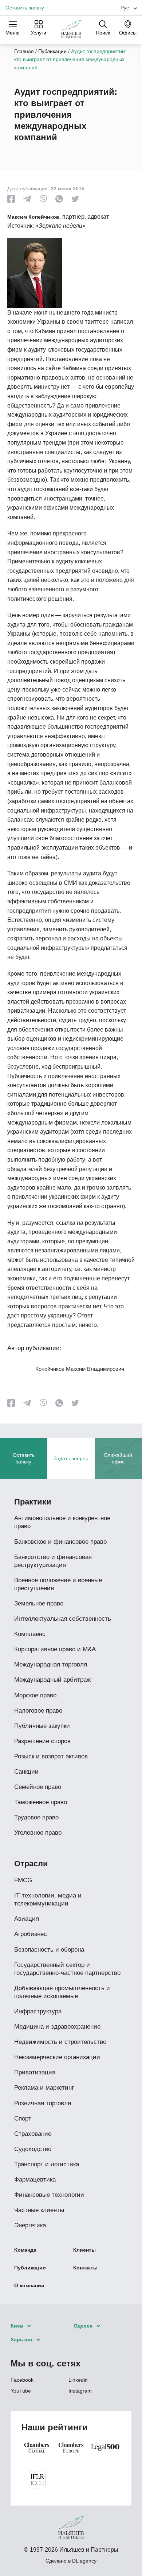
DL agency (84, 2561)
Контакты (85, 2268)
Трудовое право (36, 1817)
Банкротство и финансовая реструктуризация (53, 1561)
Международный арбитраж (52, 1680)
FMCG (23, 1880)
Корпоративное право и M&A (55, 1649)
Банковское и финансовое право (60, 1542)
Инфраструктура (38, 2011)
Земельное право (39, 1603)
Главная (24, 51)
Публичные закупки (42, 1726)
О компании (29, 2285)
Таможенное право (41, 1802)
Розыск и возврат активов (51, 1756)
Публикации (52, 51)
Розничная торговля (43, 2103)
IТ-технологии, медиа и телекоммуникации (48, 1899)
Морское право (35, 1695)
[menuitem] (126, 7)
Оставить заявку (25, 8)
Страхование (33, 2134)
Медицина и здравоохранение (57, 2027)
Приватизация (35, 2072)
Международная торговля (51, 1664)
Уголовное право (38, 1833)
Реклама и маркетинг (44, 2088)
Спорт (23, 2119)
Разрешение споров (42, 1741)
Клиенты (84, 2250)
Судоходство (33, 2149)
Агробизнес (31, 1934)
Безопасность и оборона (49, 1950)
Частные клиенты (39, 2210)
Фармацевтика (35, 2180)
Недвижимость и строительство (60, 2042)
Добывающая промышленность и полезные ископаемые (62, 1992)
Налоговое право (38, 1711)
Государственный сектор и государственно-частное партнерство (67, 1969)
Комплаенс (30, 1634)
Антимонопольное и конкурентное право (62, 1522)
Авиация (27, 1919)
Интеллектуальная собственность (63, 1619)
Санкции (26, 1772)
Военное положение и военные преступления (58, 1584)
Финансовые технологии (49, 2195)
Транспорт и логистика (47, 2164)
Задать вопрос (71, 1458)
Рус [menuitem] (125, 8)
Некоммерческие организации (57, 2057)
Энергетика (30, 2225)
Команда (25, 2250)
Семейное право (38, 1787)
